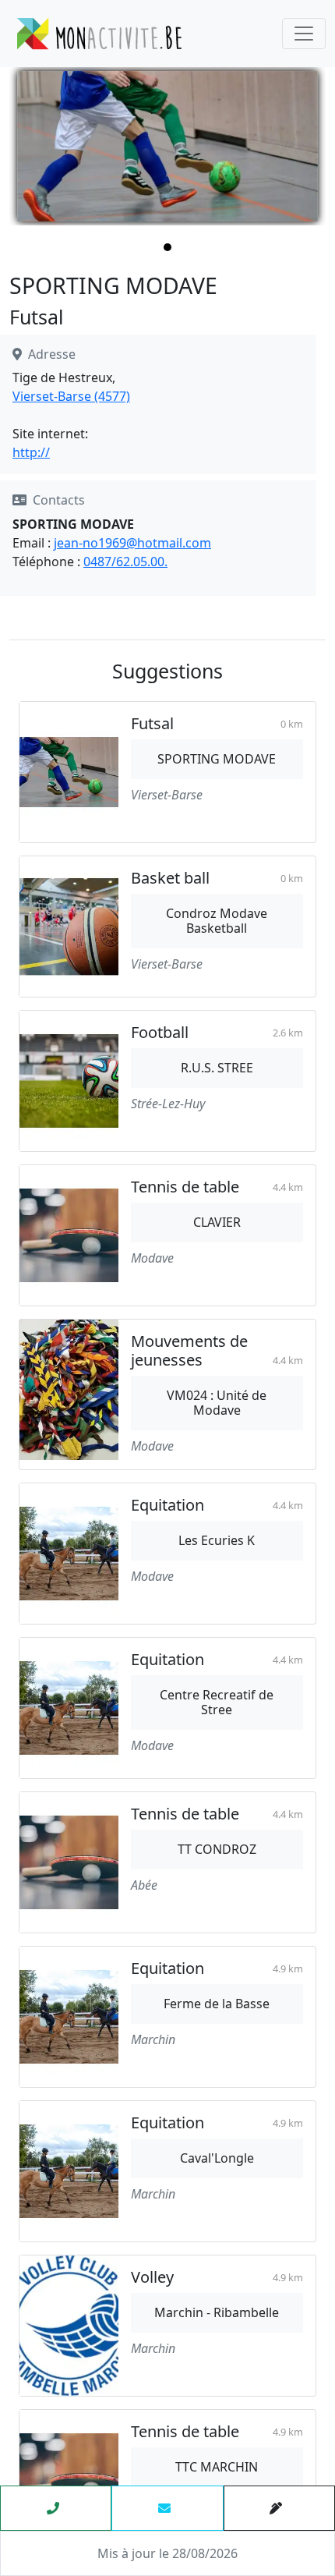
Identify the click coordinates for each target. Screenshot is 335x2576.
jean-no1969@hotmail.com (132, 543)
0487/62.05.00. (125, 562)
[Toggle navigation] (304, 34)
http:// (31, 452)
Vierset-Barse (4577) (71, 396)
